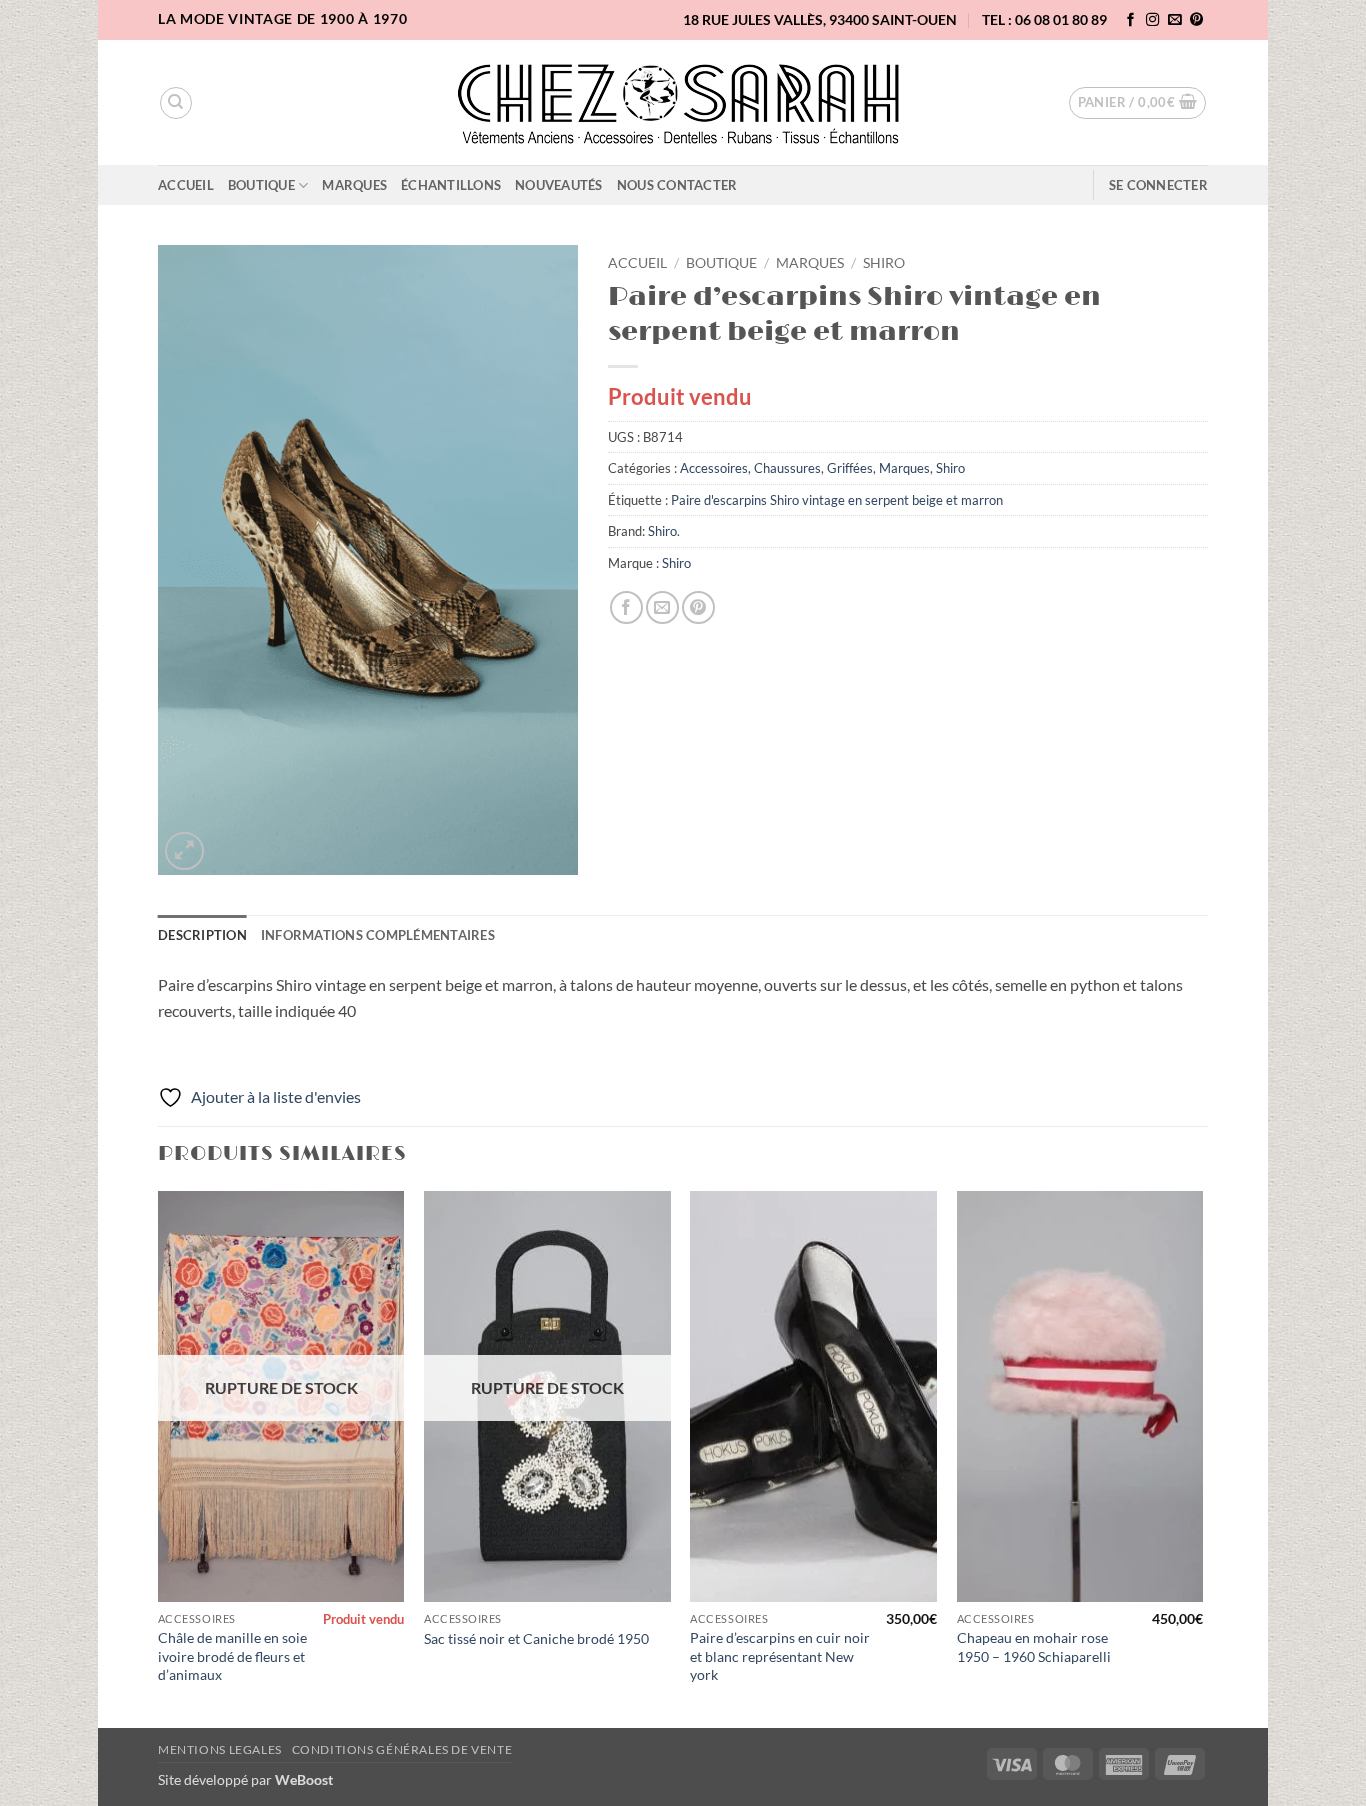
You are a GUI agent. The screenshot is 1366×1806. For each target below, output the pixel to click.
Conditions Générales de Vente (402, 1749)
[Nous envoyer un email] (1175, 20)
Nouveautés (559, 185)
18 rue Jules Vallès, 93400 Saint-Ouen (820, 19)
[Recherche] (176, 103)
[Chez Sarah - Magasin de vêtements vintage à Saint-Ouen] (683, 103)
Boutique (261, 185)
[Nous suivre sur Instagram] (1153, 20)
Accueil (186, 185)
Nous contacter (677, 185)
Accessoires (714, 468)
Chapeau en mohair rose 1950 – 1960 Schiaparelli (1034, 1647)
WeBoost (304, 1779)
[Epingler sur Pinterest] (698, 607)
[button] (1138, 103)
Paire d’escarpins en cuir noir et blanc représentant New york (780, 1656)
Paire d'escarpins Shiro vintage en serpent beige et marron (837, 500)
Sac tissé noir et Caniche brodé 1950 (536, 1638)
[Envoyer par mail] (662, 607)
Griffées (850, 468)
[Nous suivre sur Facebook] (1131, 20)
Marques (354, 185)
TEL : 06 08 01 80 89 (1044, 19)
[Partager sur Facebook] (626, 607)
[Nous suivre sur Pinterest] (1197, 20)
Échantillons (451, 185)
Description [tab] (202, 935)
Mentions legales (220, 1749)
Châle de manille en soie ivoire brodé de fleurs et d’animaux (232, 1656)
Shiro (884, 263)
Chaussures (787, 468)
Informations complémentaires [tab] (378, 935)
